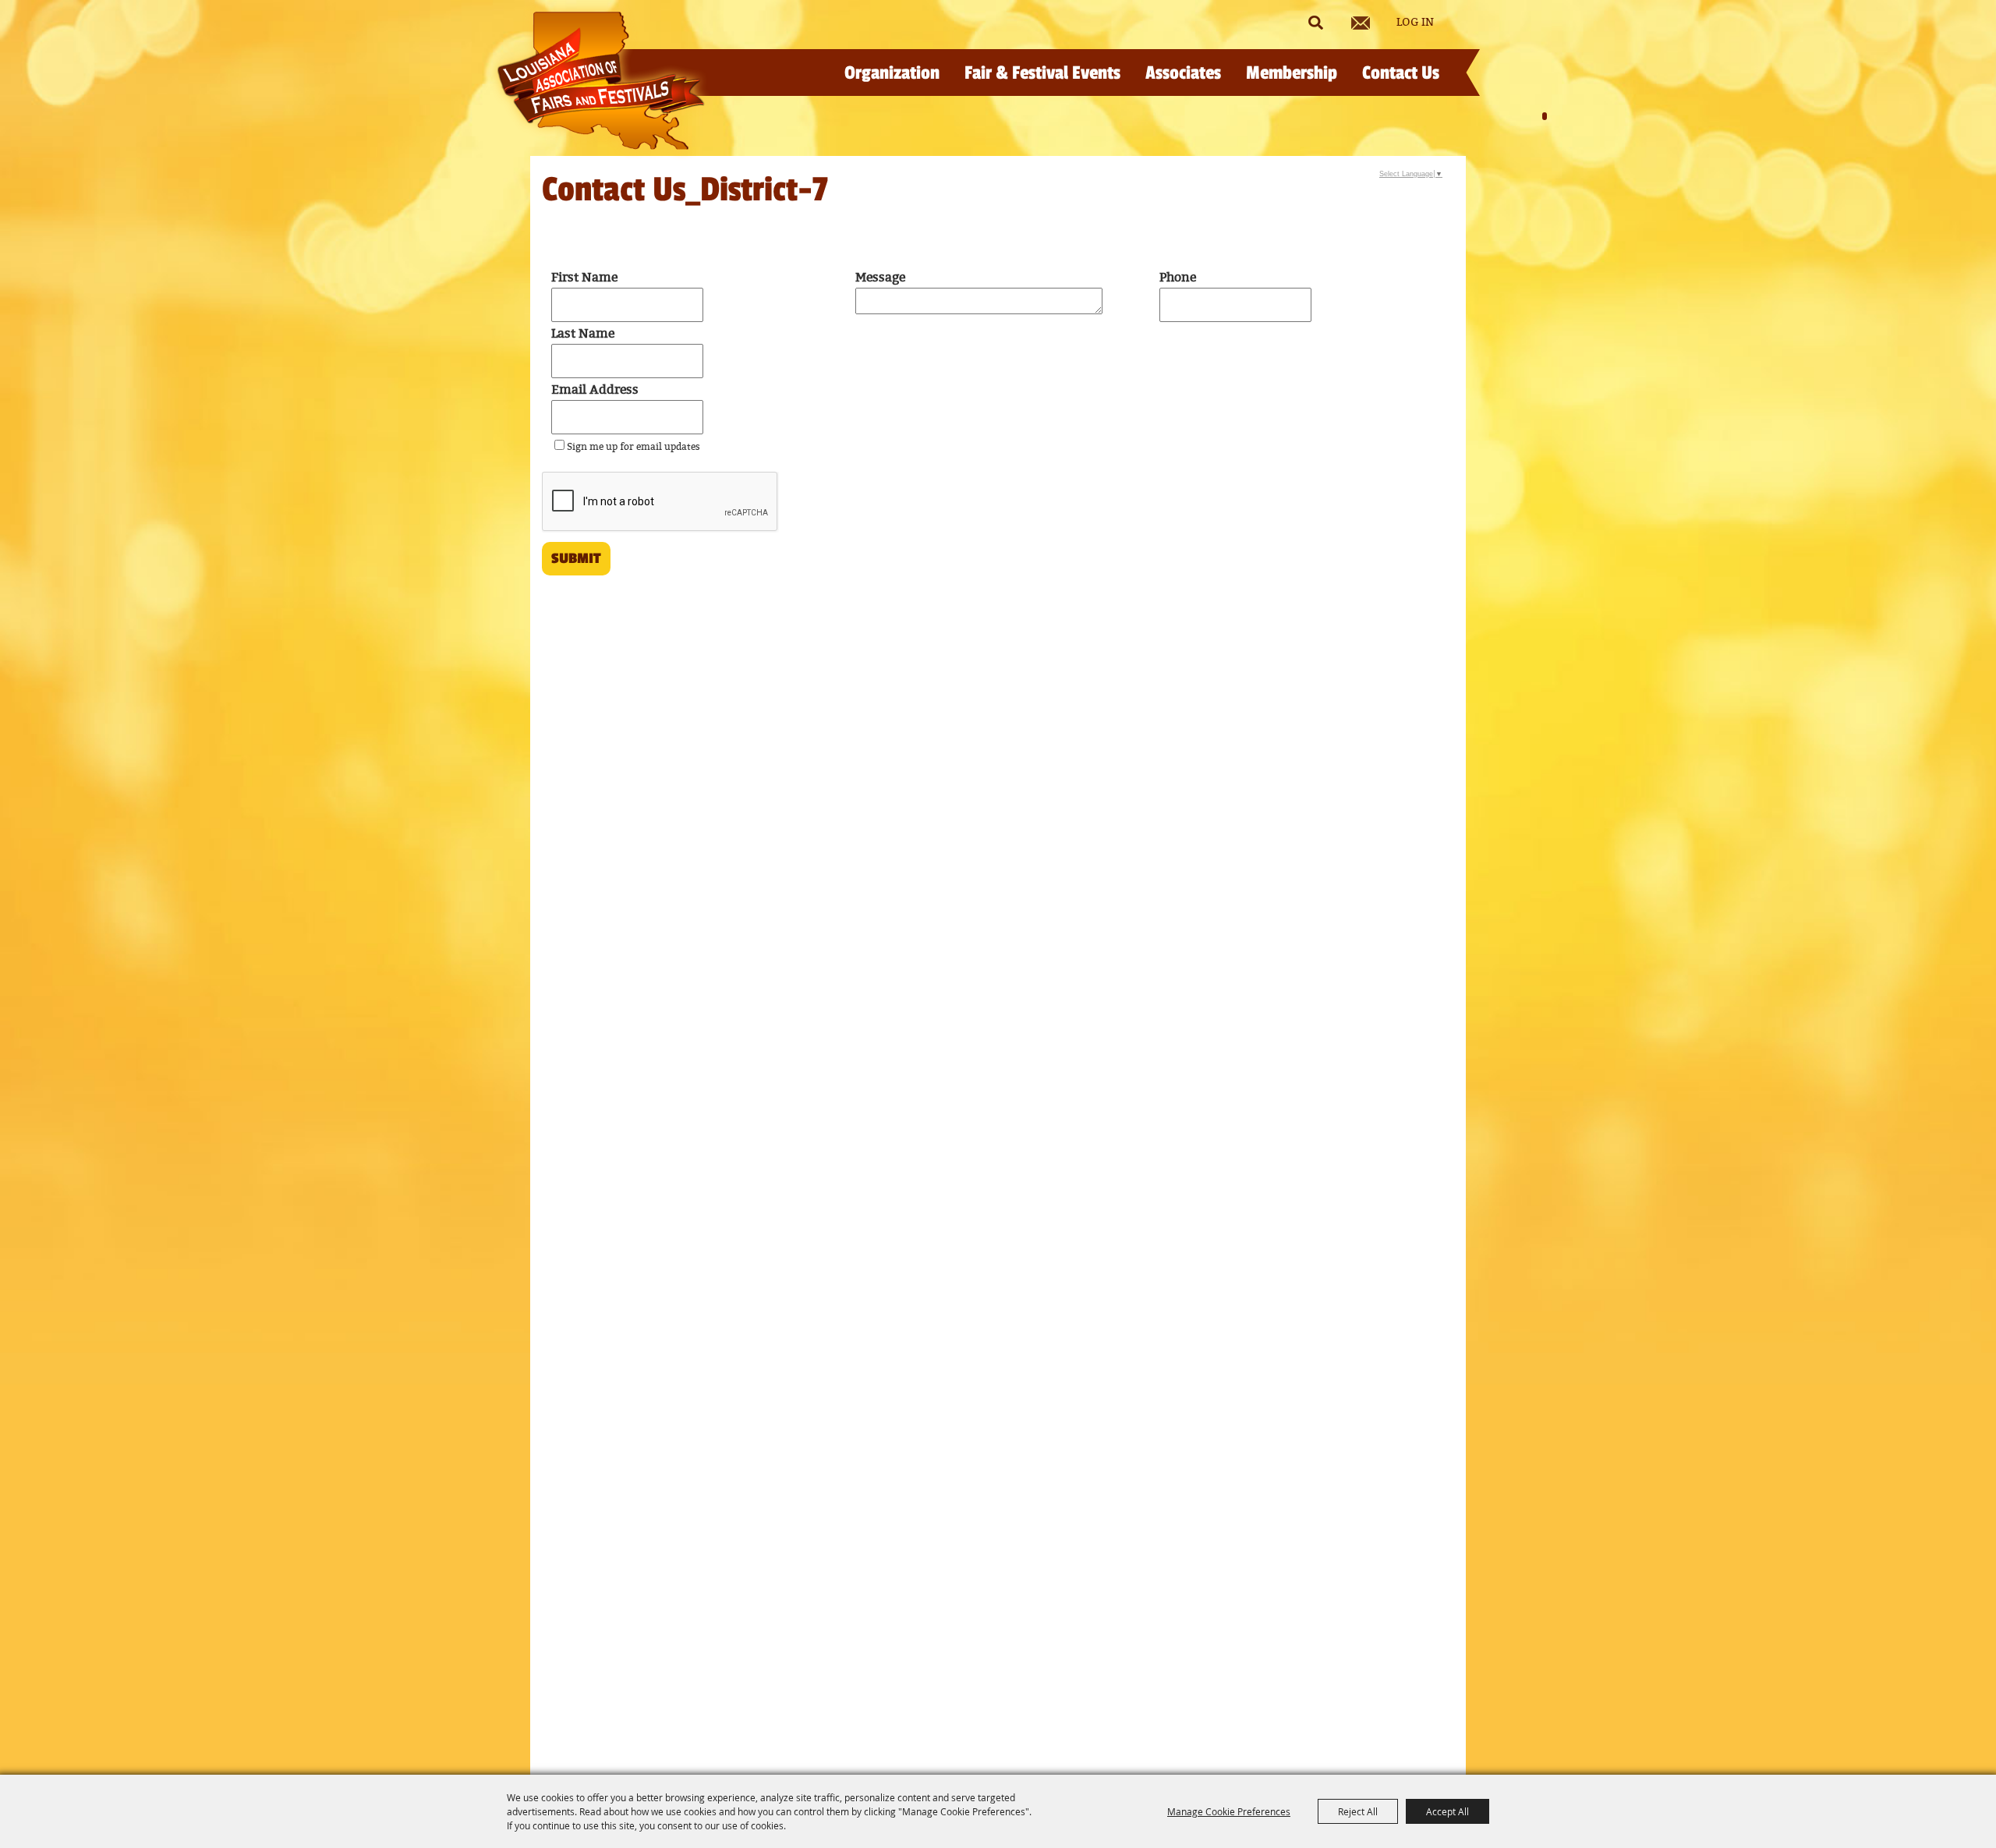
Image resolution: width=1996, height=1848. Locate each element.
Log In (1415, 23)
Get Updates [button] (1361, 23)
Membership (1292, 73)
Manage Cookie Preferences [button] (1229, 1811)
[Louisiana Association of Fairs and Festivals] (601, 81)
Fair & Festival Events (1042, 73)
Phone (1178, 278)
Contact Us (1401, 73)
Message (880, 278)
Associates (1183, 73)
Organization (892, 73)
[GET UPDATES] (1361, 23)
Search (1315, 23)
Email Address (595, 390)
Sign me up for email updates (633, 447)
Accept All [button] (1447, 1811)
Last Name (583, 334)
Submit (576, 558)
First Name (584, 278)
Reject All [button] (1358, 1811)
